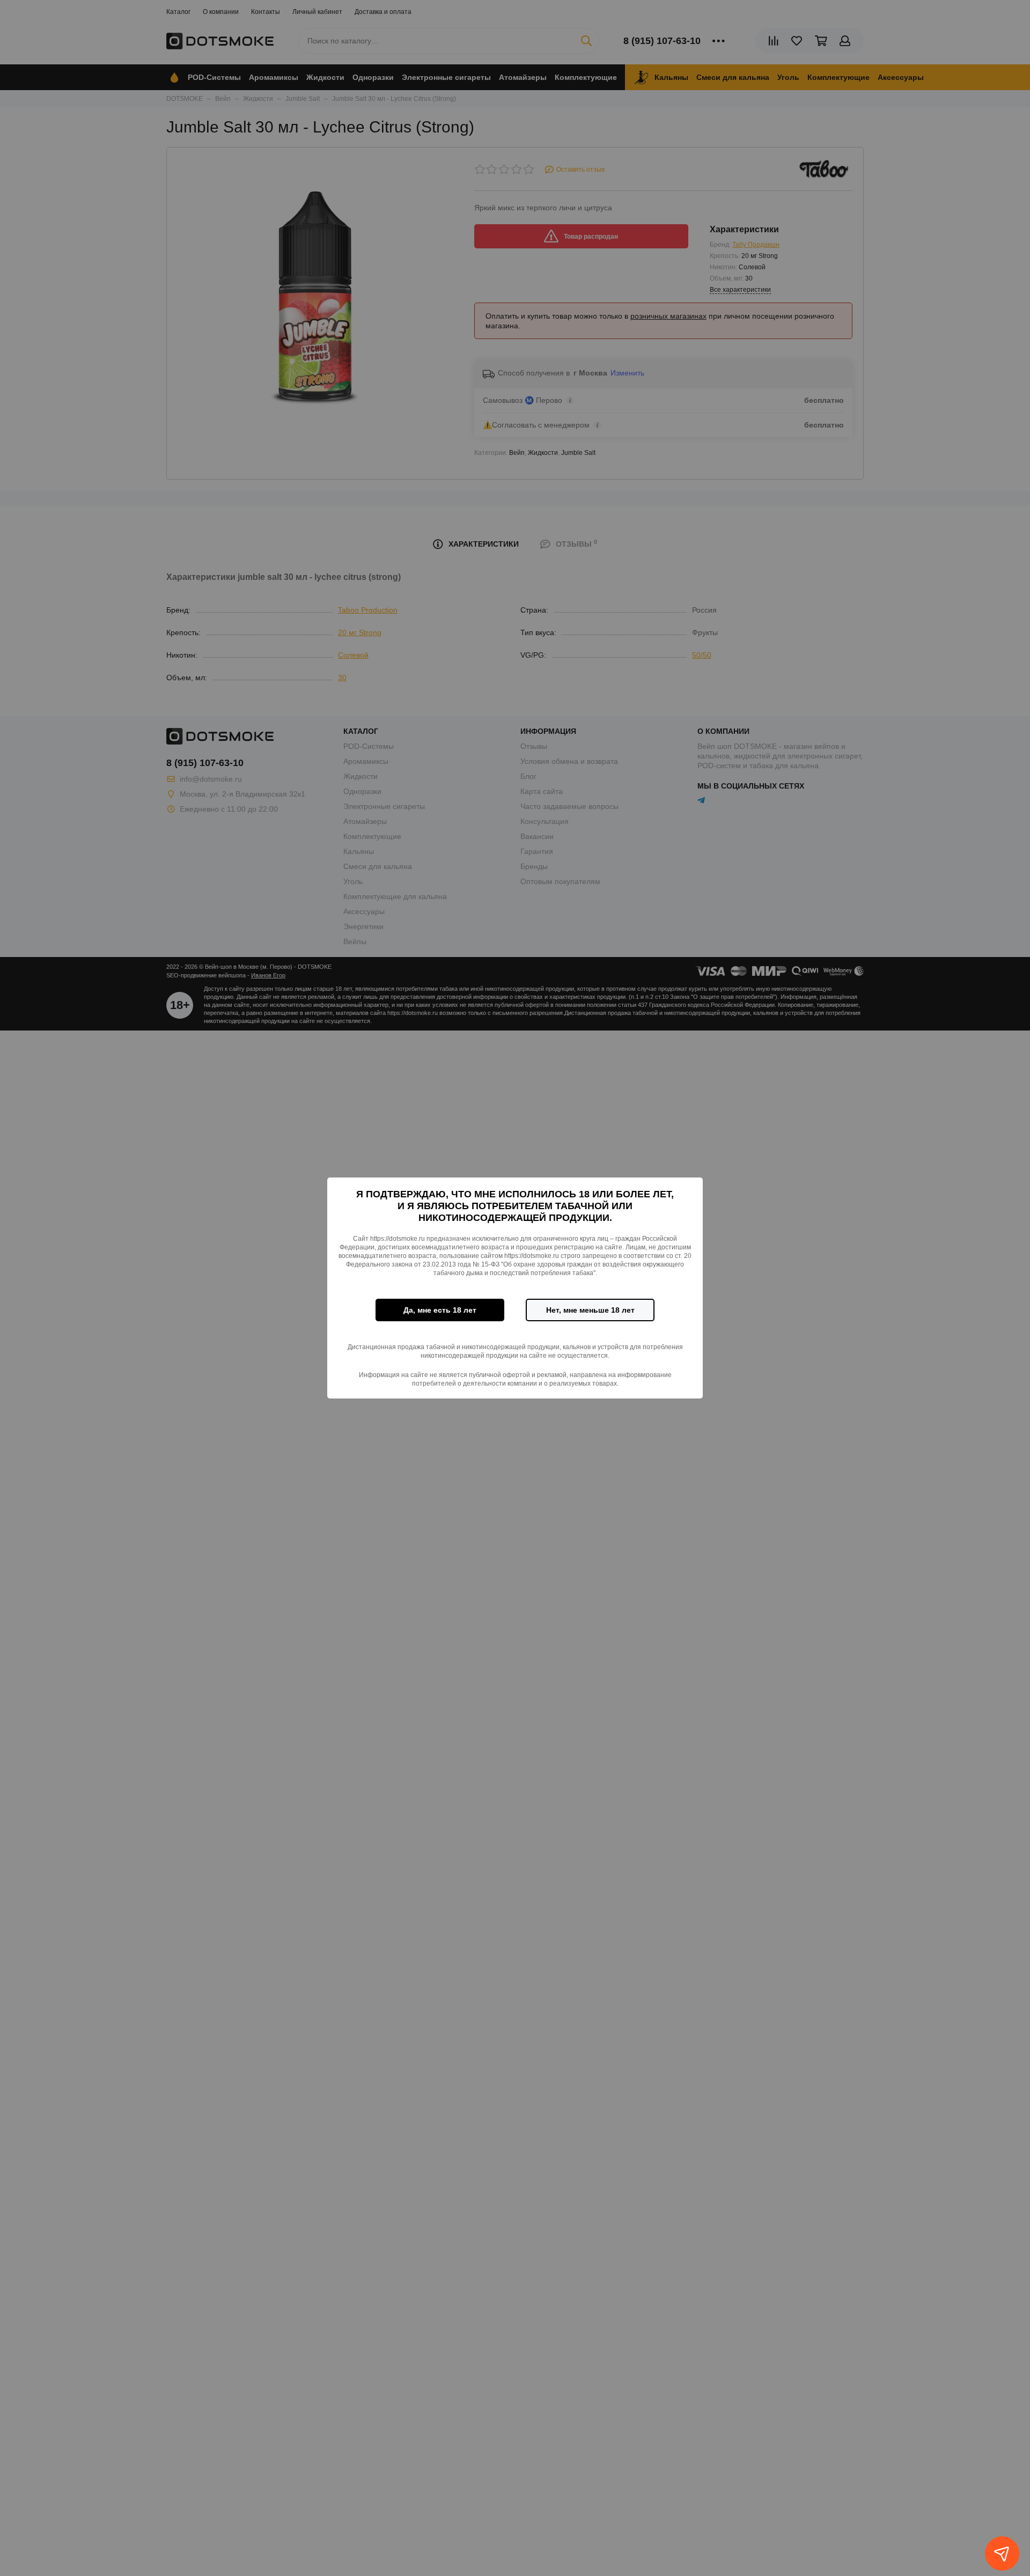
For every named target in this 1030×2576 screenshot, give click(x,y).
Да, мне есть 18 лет (440, 1310)
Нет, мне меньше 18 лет (590, 1310)
